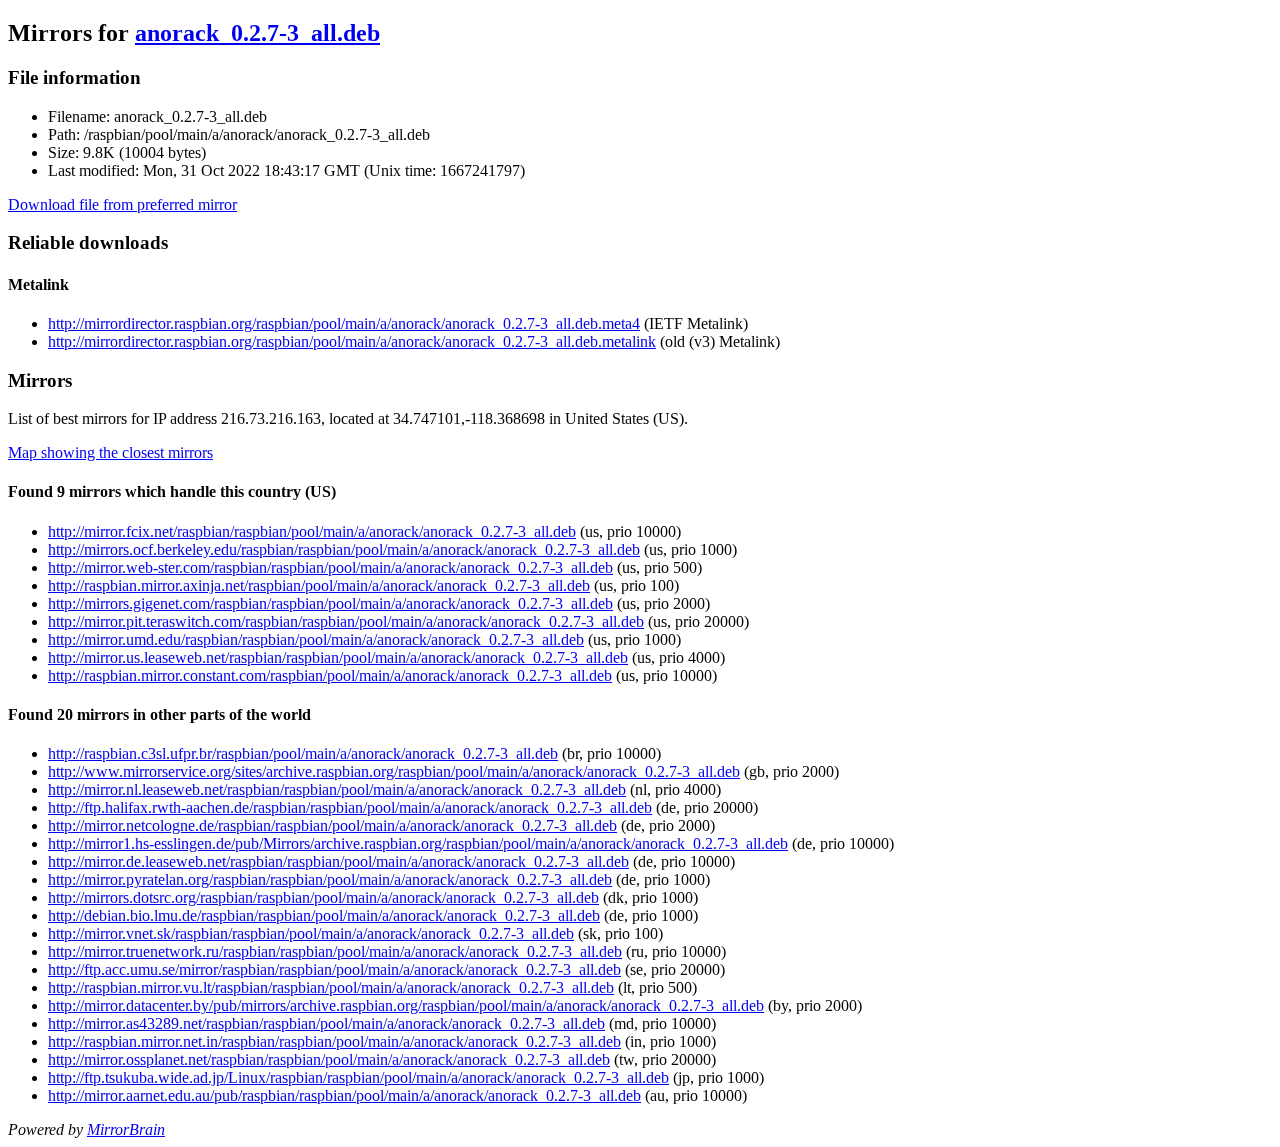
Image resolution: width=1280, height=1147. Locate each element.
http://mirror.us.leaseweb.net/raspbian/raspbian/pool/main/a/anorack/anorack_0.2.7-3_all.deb (338, 657)
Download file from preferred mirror (122, 204)
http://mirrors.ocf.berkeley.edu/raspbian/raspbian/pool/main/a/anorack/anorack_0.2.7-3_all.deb (344, 549)
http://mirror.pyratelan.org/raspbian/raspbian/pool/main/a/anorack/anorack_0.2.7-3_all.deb (330, 879)
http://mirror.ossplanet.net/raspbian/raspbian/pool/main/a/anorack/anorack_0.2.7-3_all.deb (329, 1059)
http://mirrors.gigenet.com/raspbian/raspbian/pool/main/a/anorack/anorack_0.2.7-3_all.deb (330, 603)
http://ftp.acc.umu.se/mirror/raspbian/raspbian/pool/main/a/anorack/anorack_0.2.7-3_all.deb (334, 969)
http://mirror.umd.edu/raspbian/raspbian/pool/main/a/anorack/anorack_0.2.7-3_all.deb (316, 639)
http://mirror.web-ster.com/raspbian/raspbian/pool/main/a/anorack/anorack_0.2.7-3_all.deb (330, 567)
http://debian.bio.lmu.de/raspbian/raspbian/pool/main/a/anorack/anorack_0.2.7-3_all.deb (324, 915)
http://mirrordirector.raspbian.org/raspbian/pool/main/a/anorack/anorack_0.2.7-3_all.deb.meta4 (344, 323)
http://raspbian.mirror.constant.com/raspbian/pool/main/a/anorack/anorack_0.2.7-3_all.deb (330, 675)
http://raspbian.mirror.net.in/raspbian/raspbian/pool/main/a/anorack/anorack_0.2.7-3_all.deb (334, 1041)
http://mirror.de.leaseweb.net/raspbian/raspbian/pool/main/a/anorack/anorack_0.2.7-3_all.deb (338, 861)
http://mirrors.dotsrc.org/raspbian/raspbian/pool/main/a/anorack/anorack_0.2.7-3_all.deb (323, 897)
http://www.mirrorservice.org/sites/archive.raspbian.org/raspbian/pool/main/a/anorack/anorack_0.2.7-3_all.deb (394, 771)
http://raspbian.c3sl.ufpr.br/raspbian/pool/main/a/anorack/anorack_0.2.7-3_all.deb (303, 753)
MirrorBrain (126, 1129)
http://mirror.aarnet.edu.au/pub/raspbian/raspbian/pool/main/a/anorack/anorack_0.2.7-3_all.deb (344, 1095)
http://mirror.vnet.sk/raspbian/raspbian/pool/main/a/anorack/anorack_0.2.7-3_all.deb (311, 933)
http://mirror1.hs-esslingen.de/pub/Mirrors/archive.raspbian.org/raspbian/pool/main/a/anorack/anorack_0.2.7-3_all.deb (418, 843)
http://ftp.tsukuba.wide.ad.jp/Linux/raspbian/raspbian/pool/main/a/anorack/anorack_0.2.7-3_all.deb (358, 1077)
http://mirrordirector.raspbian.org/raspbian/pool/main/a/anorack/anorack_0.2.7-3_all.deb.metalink (352, 341)
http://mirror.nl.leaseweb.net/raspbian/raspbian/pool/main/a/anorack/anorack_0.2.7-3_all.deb (337, 789)
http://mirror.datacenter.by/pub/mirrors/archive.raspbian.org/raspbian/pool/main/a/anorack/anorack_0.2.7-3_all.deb (406, 1005)
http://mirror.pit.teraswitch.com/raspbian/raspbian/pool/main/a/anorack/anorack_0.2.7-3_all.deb (346, 621)
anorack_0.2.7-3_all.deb (257, 33)
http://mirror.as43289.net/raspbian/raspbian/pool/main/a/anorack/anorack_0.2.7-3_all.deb (326, 1023)
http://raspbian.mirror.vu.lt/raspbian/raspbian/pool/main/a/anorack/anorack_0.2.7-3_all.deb (331, 987)
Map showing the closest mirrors (110, 452)
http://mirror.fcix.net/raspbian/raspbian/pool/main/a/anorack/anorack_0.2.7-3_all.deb (312, 531)
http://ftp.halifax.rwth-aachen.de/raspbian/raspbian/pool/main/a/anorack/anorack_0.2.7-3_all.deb (350, 807)
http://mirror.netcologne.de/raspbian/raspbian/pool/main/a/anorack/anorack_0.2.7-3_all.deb (332, 825)
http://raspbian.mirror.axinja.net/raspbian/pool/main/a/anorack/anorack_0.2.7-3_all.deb (319, 585)
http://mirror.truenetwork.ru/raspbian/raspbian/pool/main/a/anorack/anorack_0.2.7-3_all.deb (335, 951)
